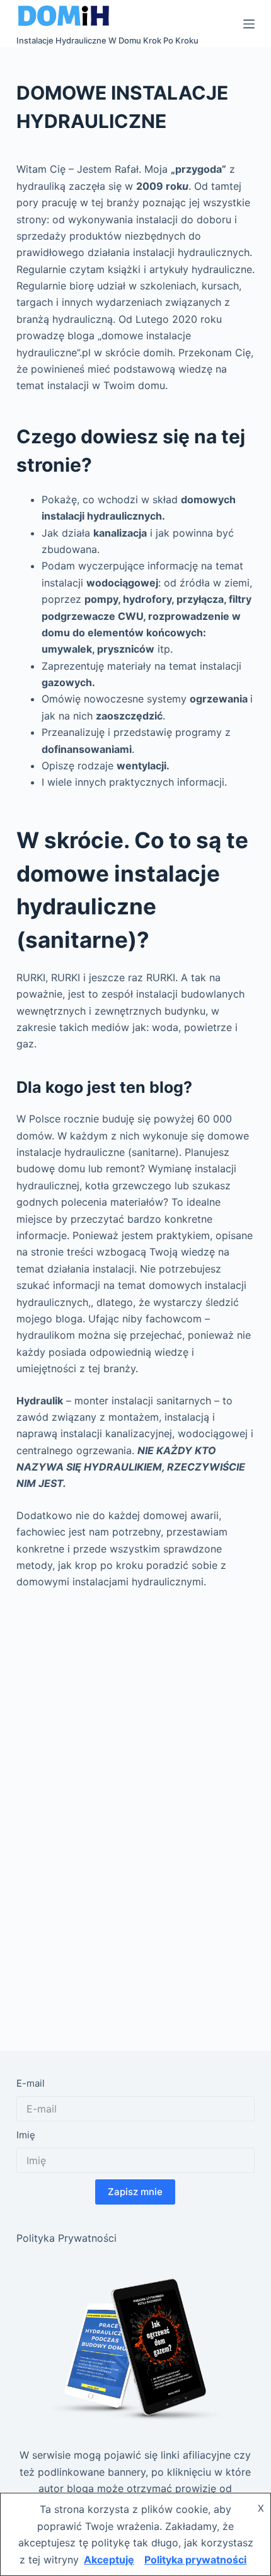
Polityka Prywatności (66, 2238)
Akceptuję (109, 2560)
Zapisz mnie (135, 2192)
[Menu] (249, 24)
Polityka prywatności (195, 2560)
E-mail (31, 2083)
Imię (26, 2135)
